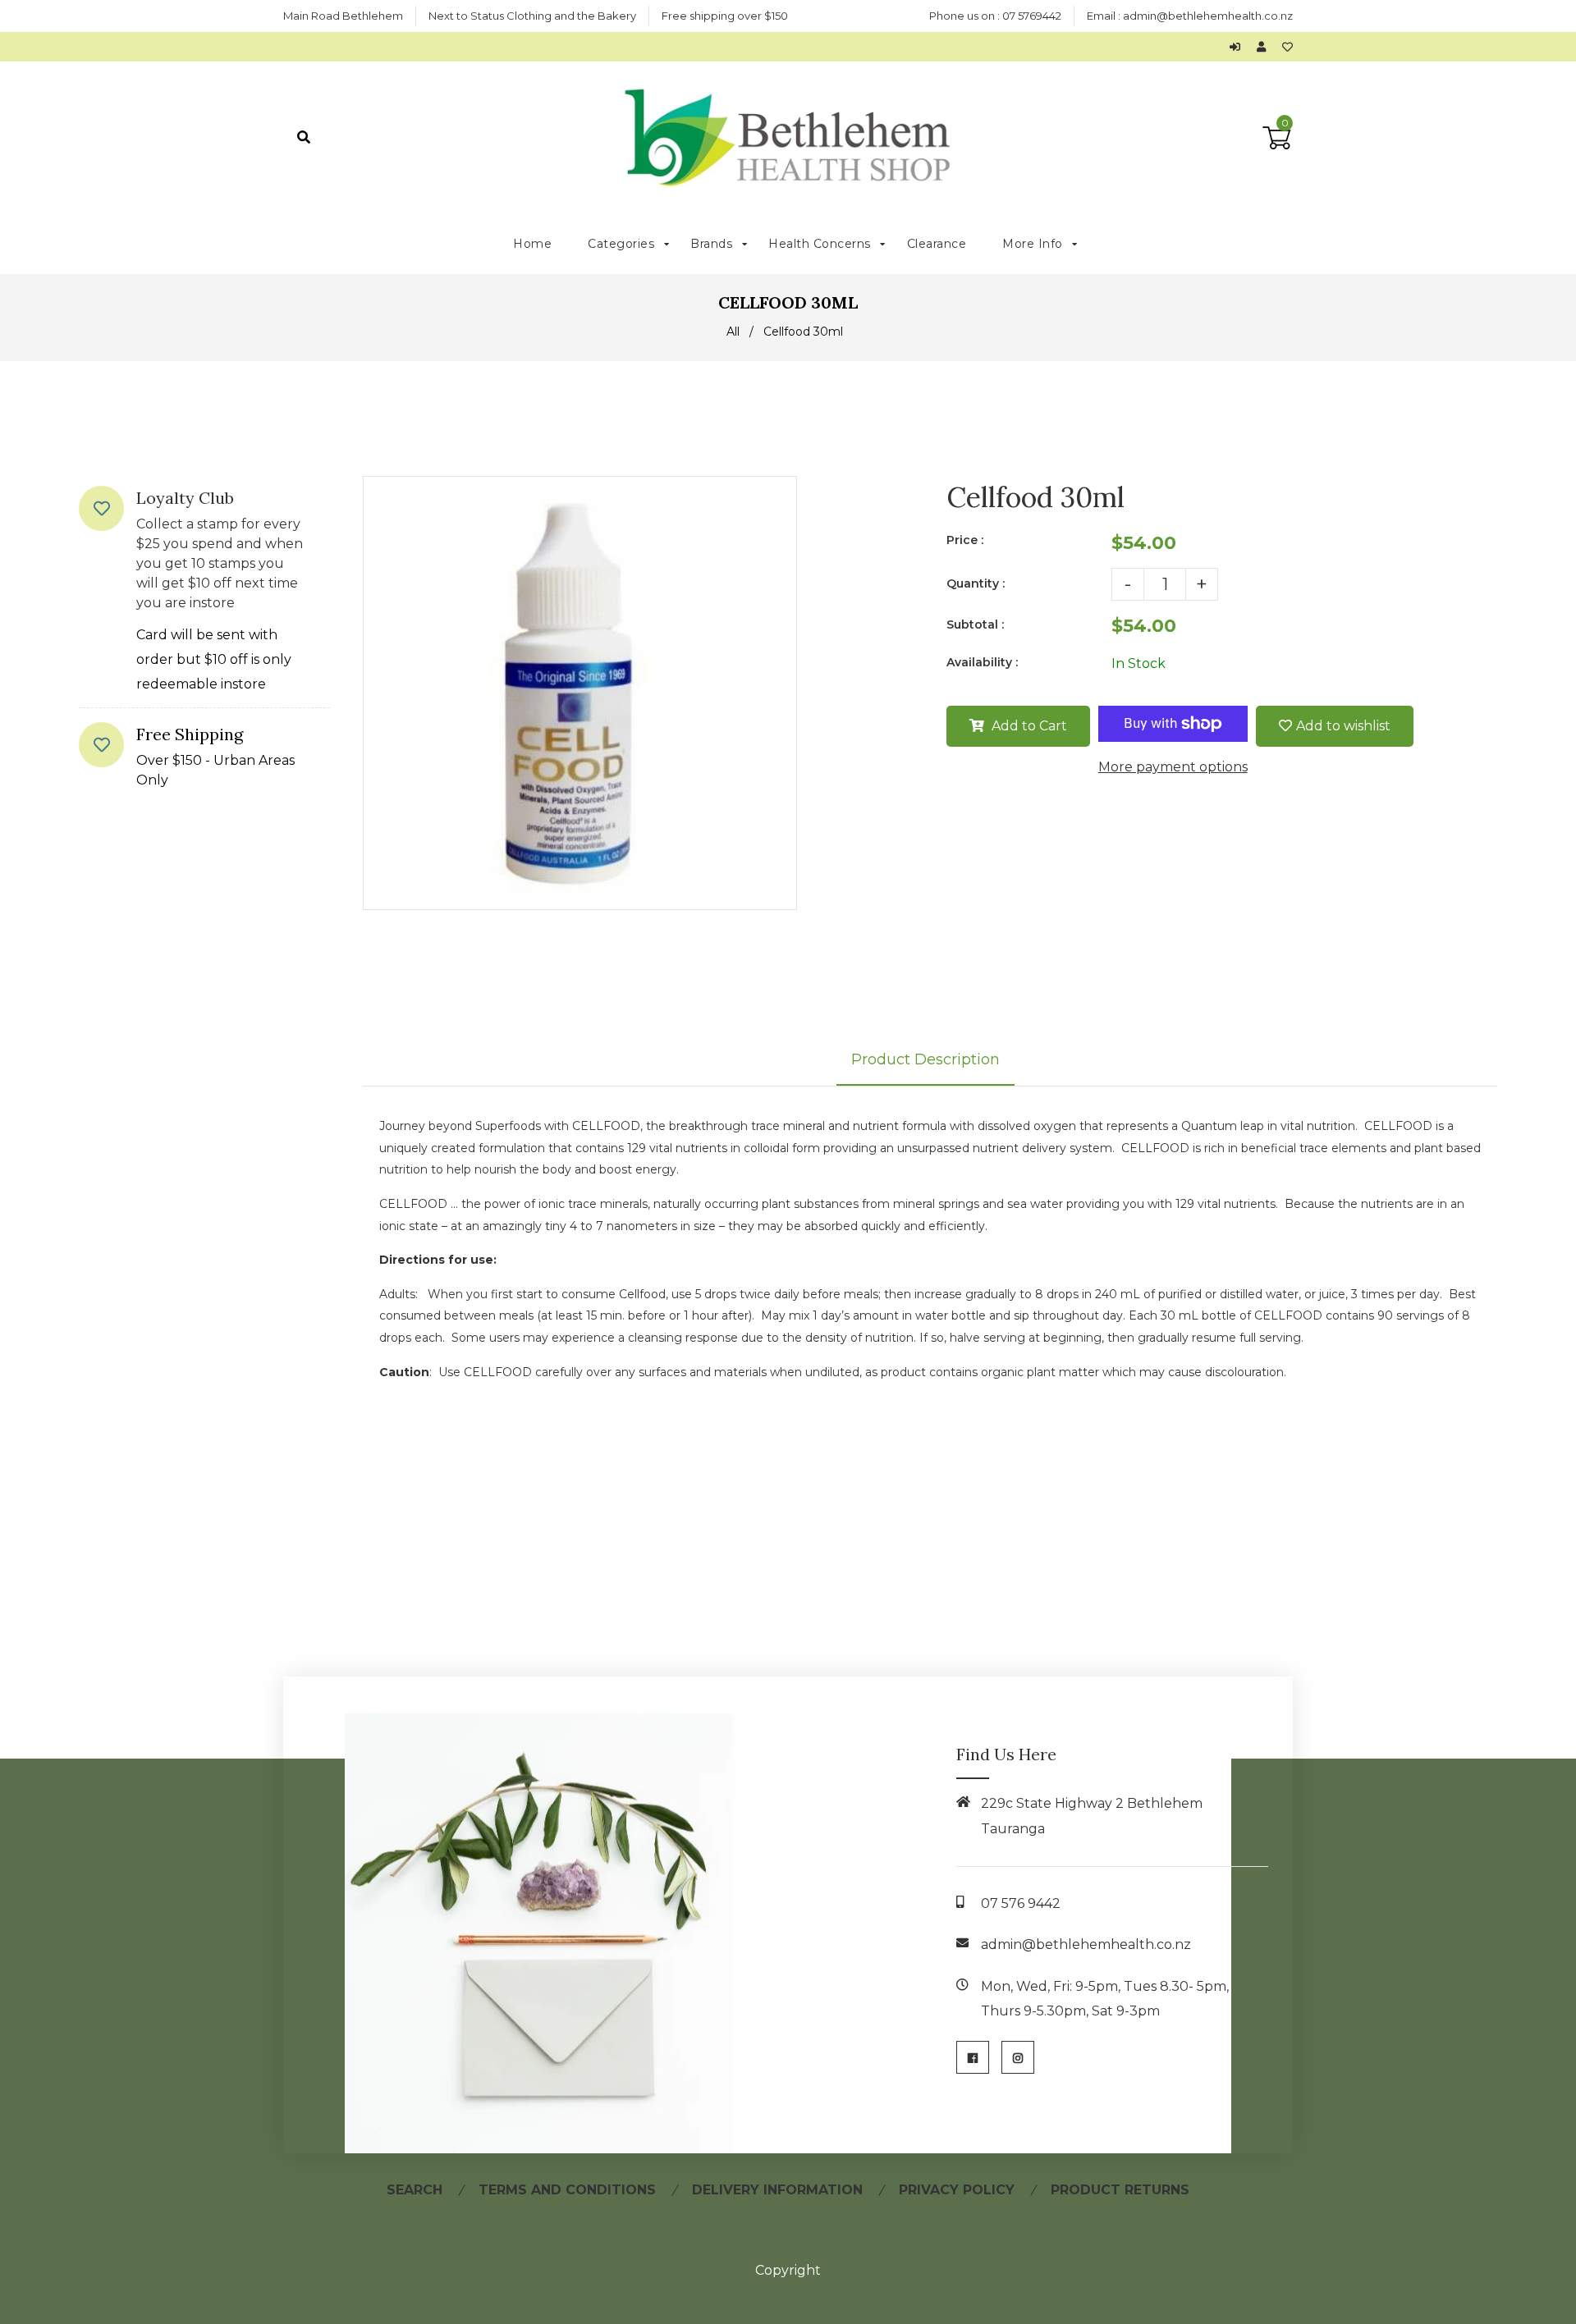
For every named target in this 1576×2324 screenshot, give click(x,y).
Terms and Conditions (567, 2190)
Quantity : (976, 583)
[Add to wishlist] (1287, 47)
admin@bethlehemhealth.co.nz (1208, 16)
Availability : (982, 662)
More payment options (1173, 767)
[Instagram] (1018, 2057)
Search (415, 2190)
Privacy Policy (957, 2190)
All (733, 332)
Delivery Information (777, 2190)
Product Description (925, 1059)
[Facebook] (973, 2057)
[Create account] (1265, 47)
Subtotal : (975, 624)
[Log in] (1239, 47)
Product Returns (1120, 2190)
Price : (965, 540)
